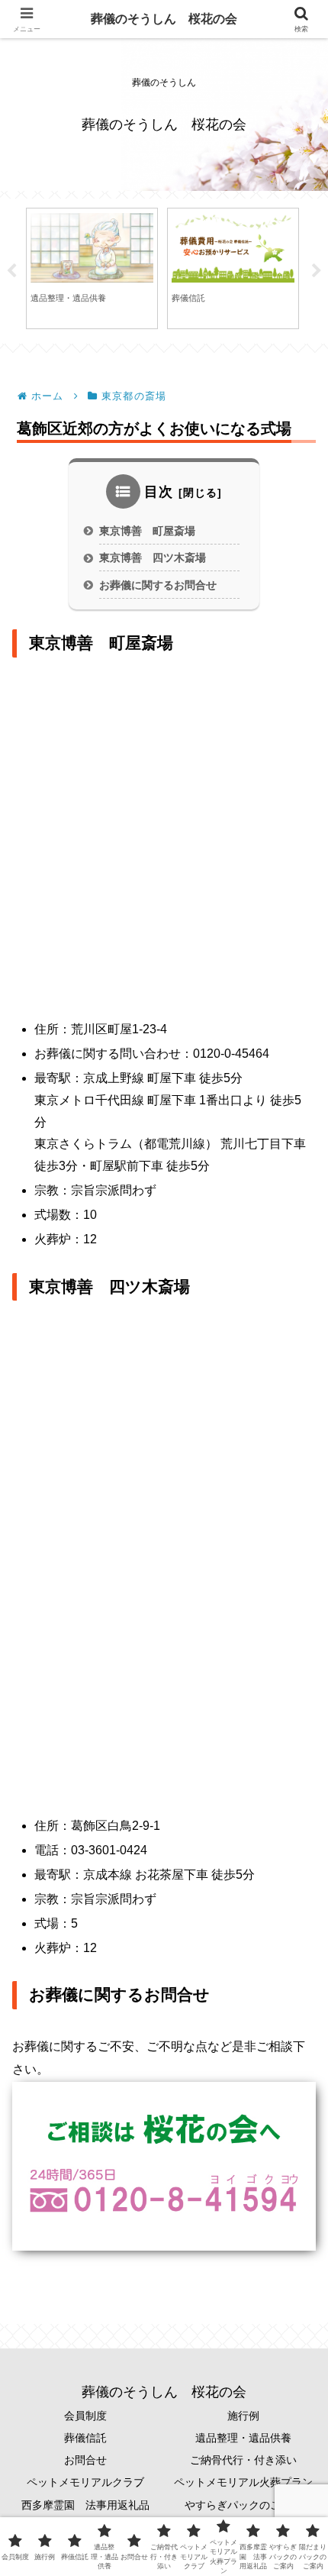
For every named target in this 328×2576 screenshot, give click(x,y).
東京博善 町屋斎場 (147, 531)
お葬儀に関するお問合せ (158, 585)
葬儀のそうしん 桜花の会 (164, 19)
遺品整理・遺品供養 (243, 2438)
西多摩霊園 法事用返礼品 (85, 2505)
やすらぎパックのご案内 (243, 2505)
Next (317, 271)
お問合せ (85, 2460)
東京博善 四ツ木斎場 (153, 558)
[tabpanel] (92, 268)
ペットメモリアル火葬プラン (243, 2482)
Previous (11, 271)
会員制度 (85, 2416)
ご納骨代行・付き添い (243, 2460)
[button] (293, 2078)
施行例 (243, 2416)
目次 (159, 492)
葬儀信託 (85, 2438)
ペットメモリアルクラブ (85, 2482)
